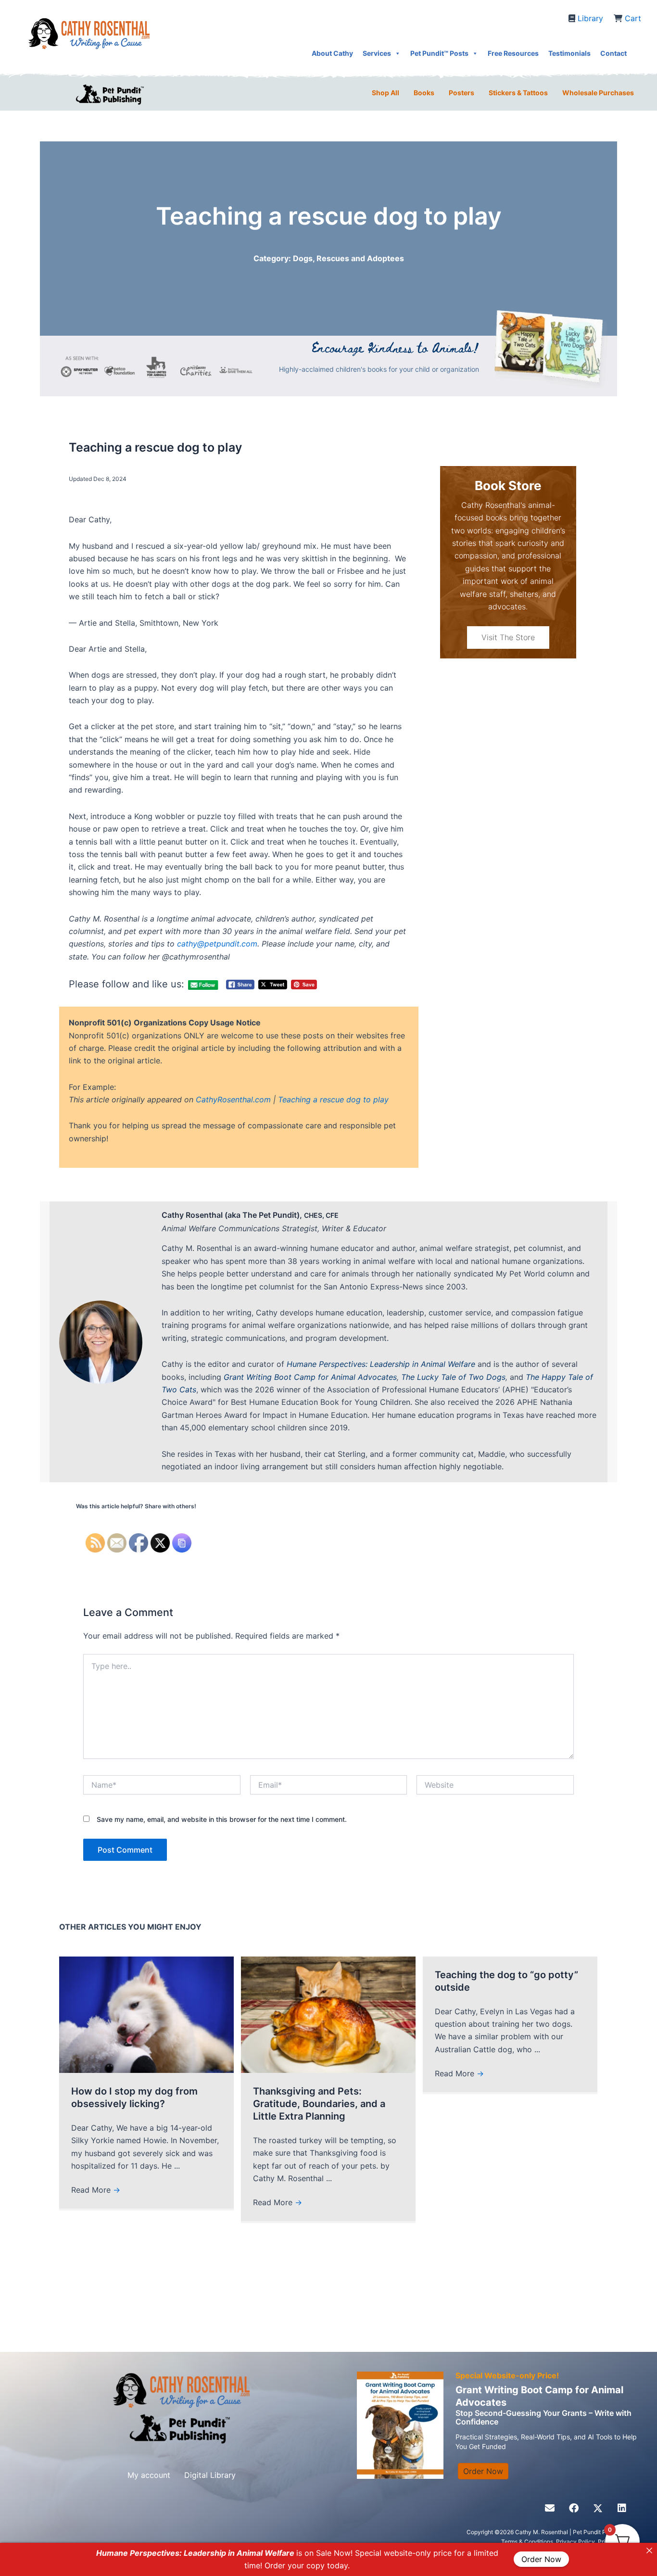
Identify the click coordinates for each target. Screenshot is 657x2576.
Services (377, 53)
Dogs (303, 258)
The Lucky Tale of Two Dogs (453, 1377)
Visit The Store (508, 637)
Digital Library (210, 2475)
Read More (96, 2190)
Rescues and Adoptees (360, 258)
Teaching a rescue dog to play (333, 1099)
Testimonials (569, 53)
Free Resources (513, 53)
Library (590, 18)
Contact (613, 53)
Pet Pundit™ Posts (439, 53)
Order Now (541, 2560)
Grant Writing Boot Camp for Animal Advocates (310, 1377)
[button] (550, 2508)
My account (149, 2475)
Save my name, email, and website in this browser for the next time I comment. (222, 1819)
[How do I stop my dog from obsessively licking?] (146, 2014)
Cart (633, 18)
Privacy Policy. (577, 2542)
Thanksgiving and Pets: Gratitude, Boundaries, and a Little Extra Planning (319, 2104)
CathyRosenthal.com (233, 1099)
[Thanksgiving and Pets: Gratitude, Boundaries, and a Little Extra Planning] (328, 2014)
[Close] (649, 2551)
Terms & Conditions (527, 2542)
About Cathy (332, 53)
